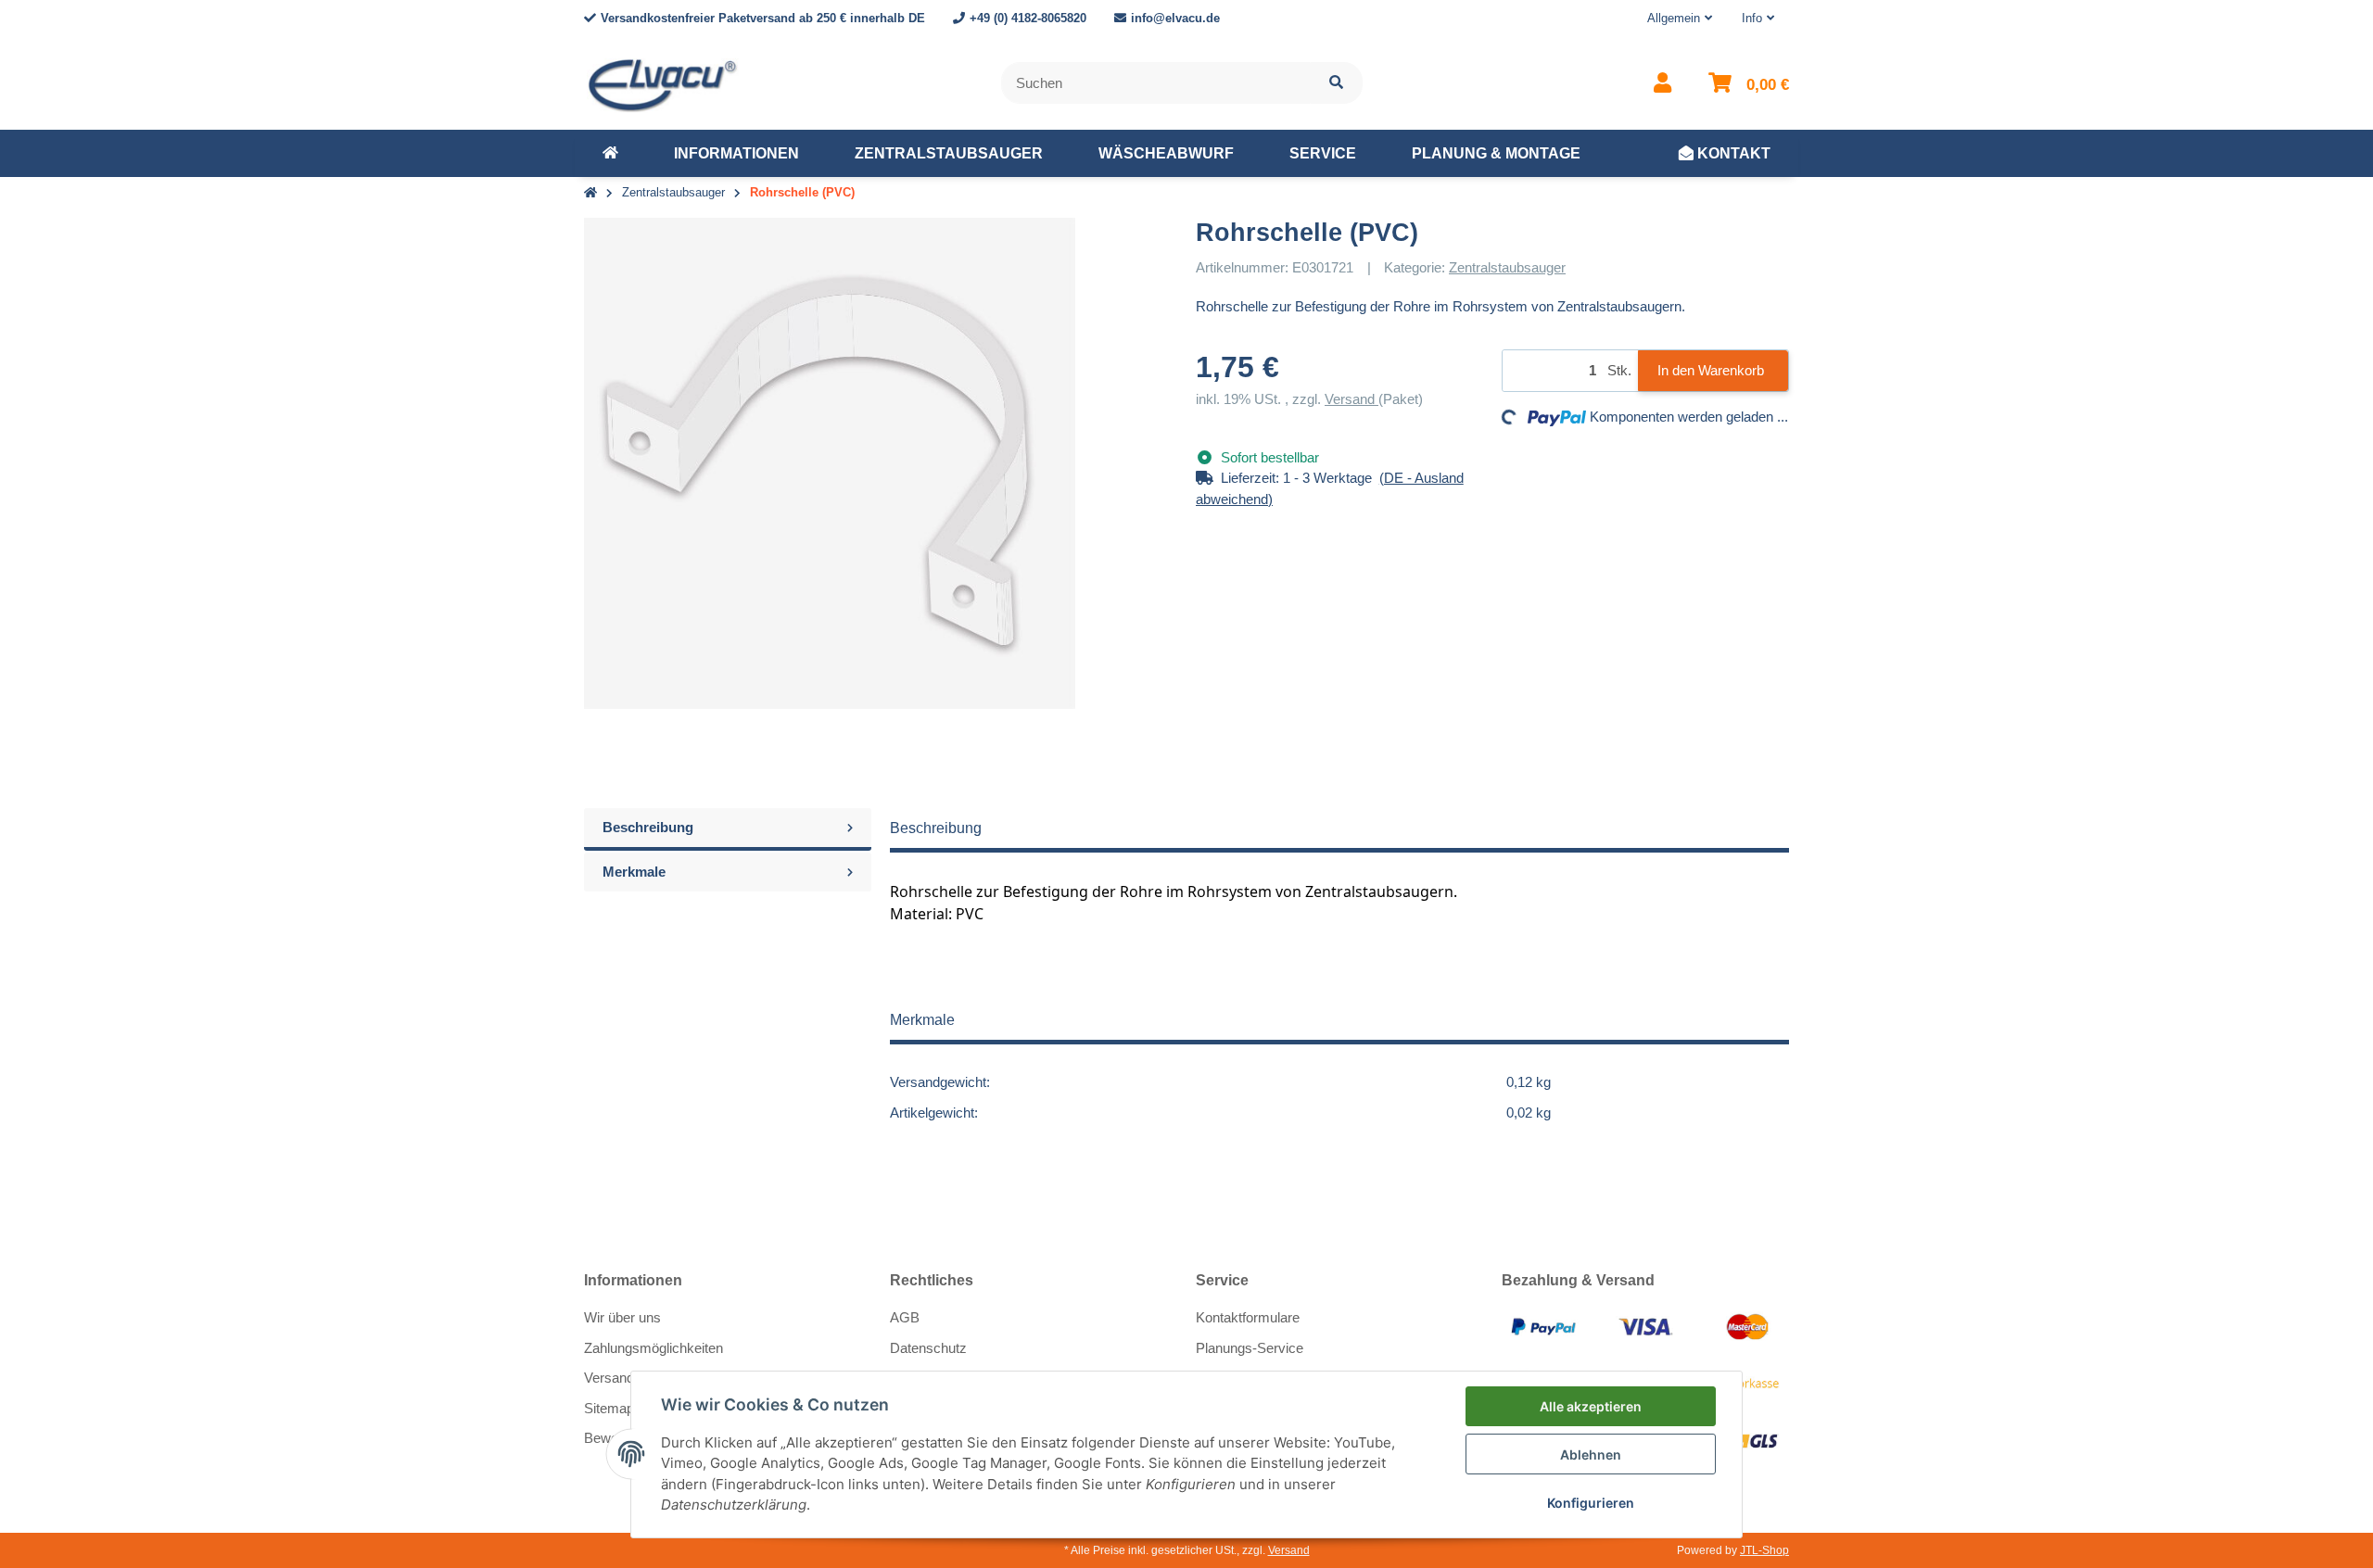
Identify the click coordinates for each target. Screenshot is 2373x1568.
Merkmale (634, 872)
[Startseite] (590, 193)
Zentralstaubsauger (1507, 267)
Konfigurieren (1591, 1503)
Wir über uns (622, 1317)
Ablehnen (1591, 1454)
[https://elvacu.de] (610, 154)
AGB (905, 1317)
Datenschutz (928, 1348)
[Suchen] (1336, 83)
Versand (1351, 399)
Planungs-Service (1250, 1348)
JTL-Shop (1764, 1550)
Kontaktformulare (1248, 1317)
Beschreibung (648, 827)
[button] (1680, 19)
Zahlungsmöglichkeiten (654, 1348)
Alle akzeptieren (1591, 1406)
